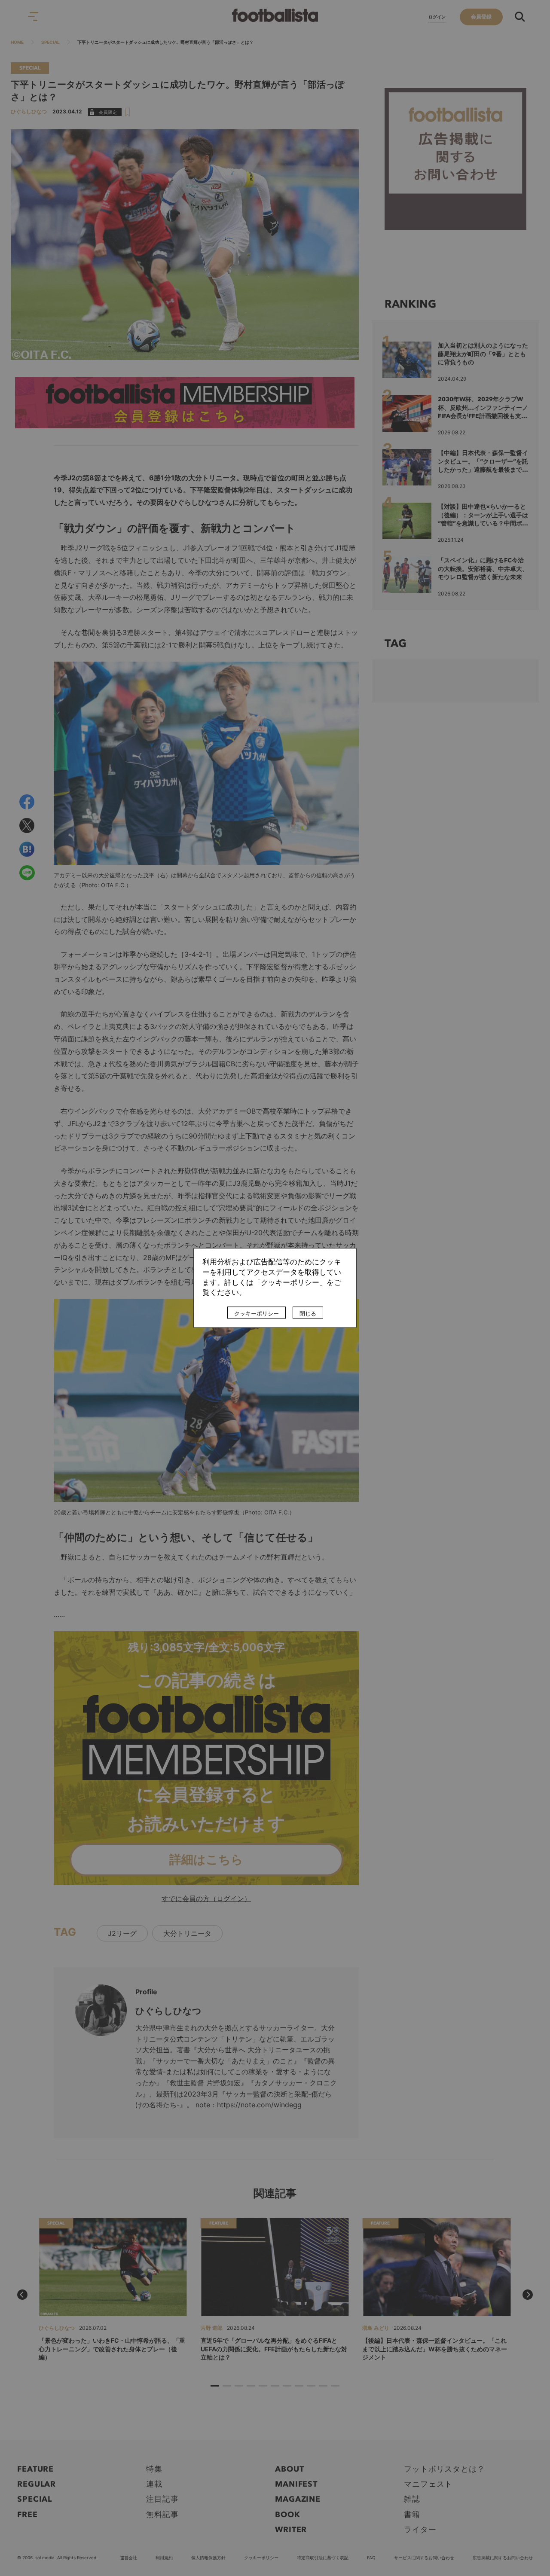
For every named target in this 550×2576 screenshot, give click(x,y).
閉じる (308, 1314)
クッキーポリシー (257, 1314)
